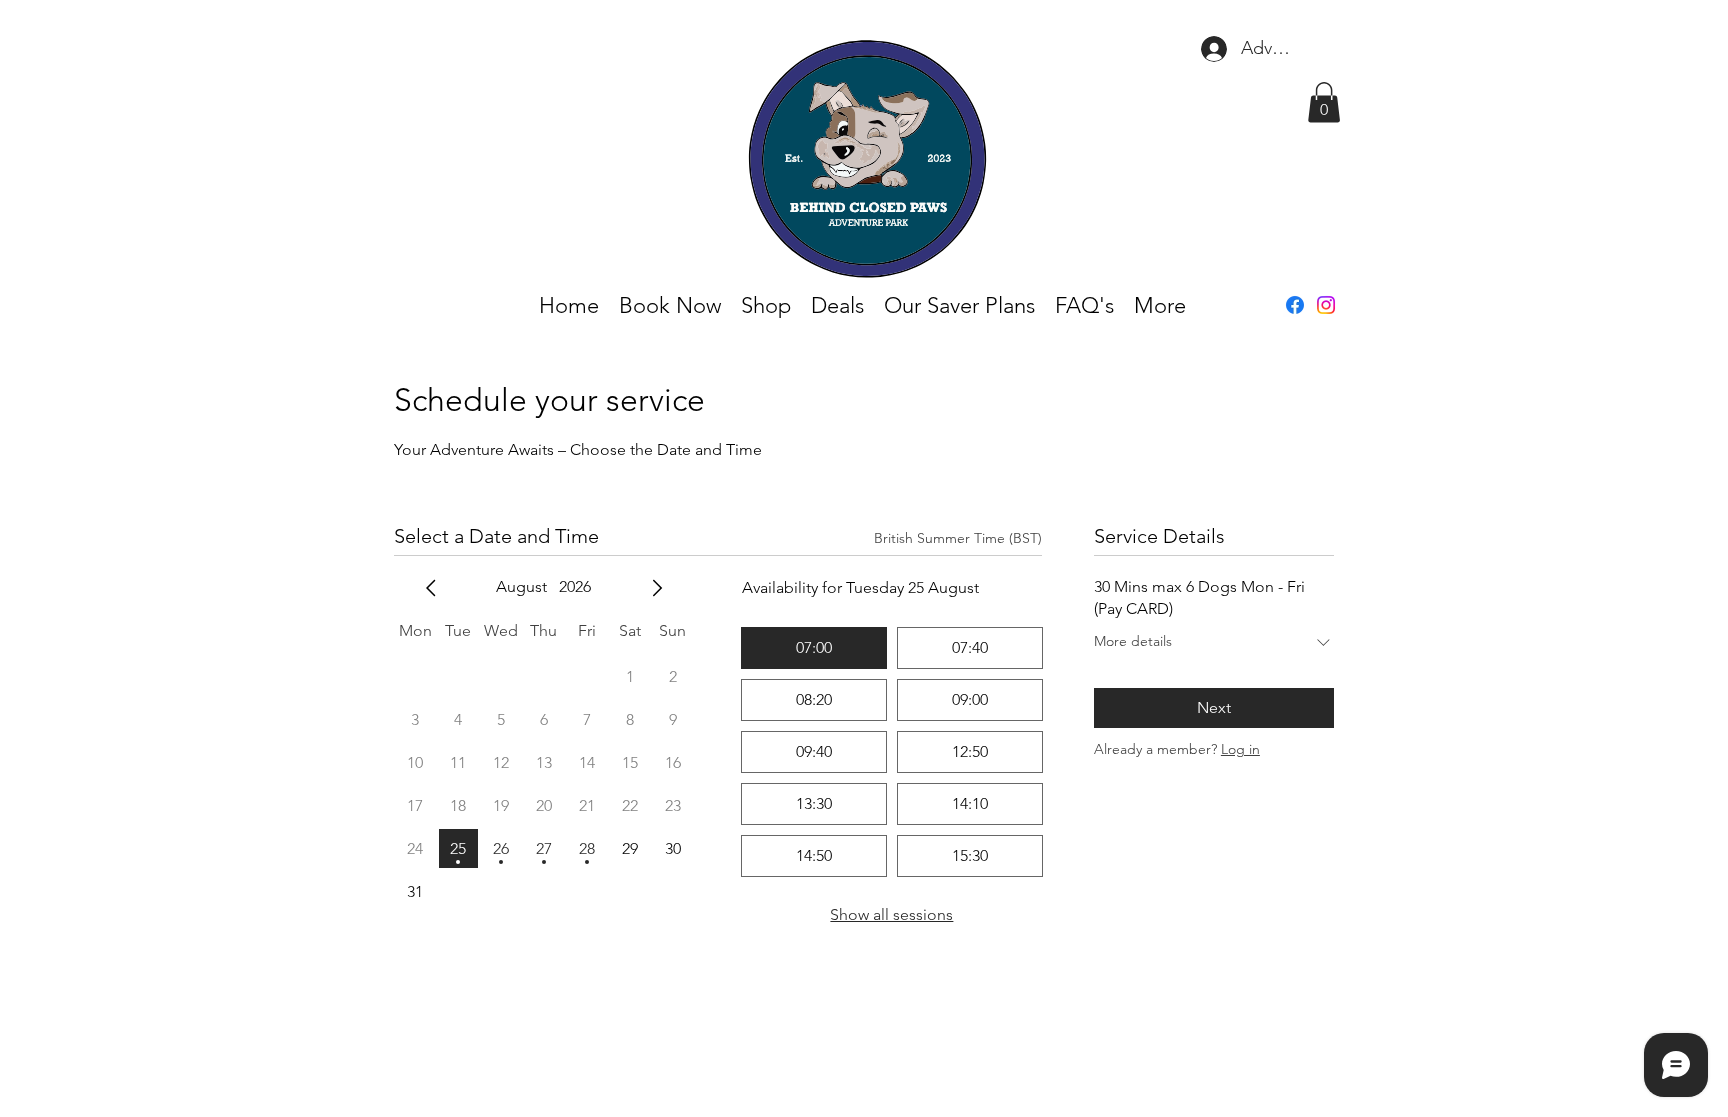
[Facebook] (1295, 305)
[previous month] (431, 588)
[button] (1324, 102)
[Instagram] (1326, 305)
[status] (958, 538)
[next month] (657, 588)
